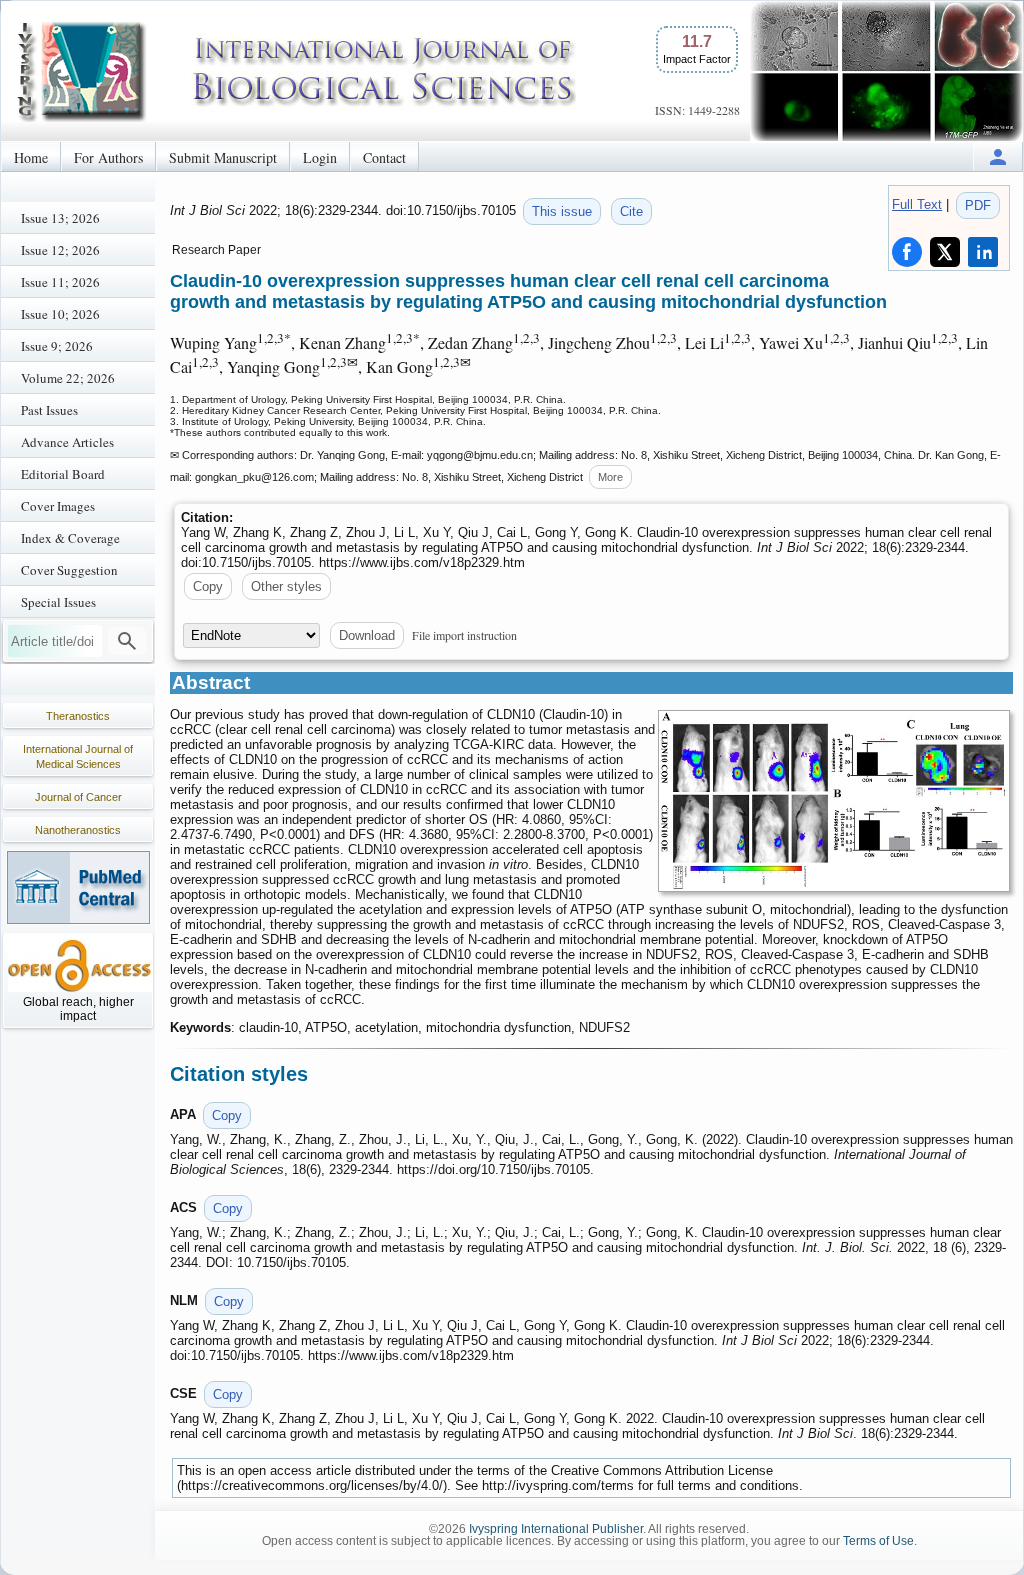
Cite (631, 211)
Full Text (917, 204)
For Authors (108, 157)
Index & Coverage (70, 538)
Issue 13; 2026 (60, 218)
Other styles (286, 586)
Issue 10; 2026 (60, 314)
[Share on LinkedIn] (983, 252)
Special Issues (58, 602)
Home (31, 157)
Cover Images (58, 506)
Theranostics (78, 716)
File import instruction (464, 635)
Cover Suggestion (69, 570)
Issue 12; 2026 (60, 250)
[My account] (998, 156)
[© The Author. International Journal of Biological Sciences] (834, 801)
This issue (562, 211)
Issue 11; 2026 (60, 282)
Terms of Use (878, 1541)
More (610, 477)
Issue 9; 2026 (57, 346)
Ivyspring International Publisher (556, 1529)
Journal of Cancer (78, 797)
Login (320, 157)
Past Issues (49, 410)
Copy (208, 586)
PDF (978, 205)
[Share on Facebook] (907, 252)
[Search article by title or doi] (127, 641)
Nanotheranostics (78, 830)
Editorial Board (63, 474)
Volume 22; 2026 (68, 378)
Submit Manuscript (223, 157)
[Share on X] (945, 252)
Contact (384, 157)
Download (367, 635)
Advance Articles (67, 442)
